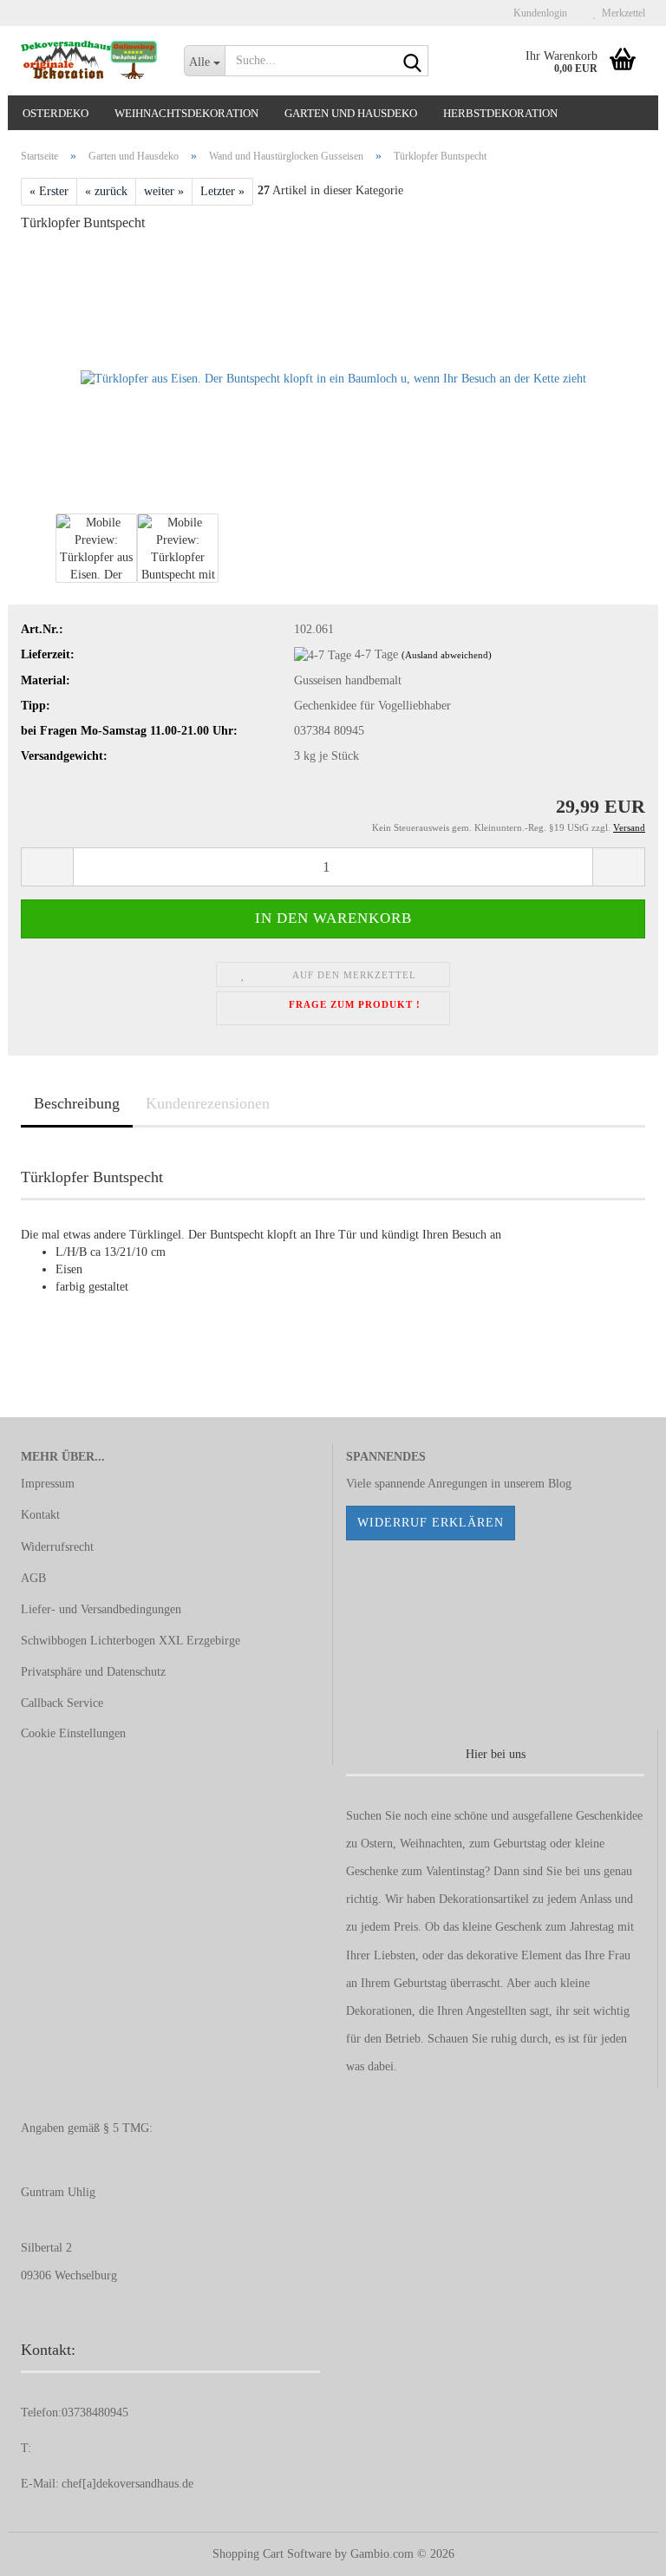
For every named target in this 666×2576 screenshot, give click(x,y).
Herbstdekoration (500, 113)
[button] (47, 867)
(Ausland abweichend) (447, 655)
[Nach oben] (618, 2550)
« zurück (106, 191)
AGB (33, 1578)
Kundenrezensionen (208, 1103)
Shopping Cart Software (272, 2554)
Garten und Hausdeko (351, 113)
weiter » (164, 191)
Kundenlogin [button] (538, 13)
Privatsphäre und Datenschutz (93, 1672)
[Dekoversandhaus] (89, 61)
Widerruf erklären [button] (431, 1523)
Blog (560, 1484)
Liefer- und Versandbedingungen (101, 1609)
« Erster (49, 191)
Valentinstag (455, 1871)
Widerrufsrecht (57, 1547)
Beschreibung (77, 1103)
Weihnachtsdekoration (186, 113)
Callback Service (62, 1703)
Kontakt (40, 1515)
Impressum (48, 1484)
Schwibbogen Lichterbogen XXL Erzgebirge (131, 1641)
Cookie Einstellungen (73, 1733)
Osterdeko (55, 113)
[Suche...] (412, 62)
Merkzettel (621, 13)
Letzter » (222, 191)
